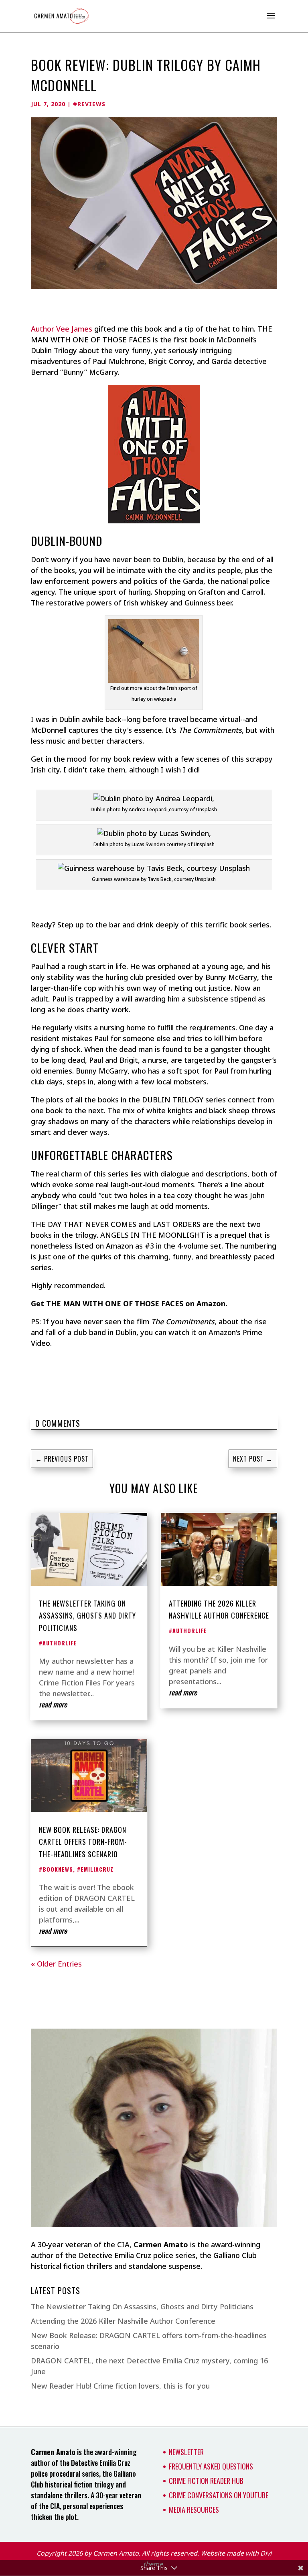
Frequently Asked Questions (211, 2466)
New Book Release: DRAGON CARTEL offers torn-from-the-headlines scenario (83, 1842)
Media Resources (194, 2510)
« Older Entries (56, 1964)
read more (53, 1704)
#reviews (89, 104)
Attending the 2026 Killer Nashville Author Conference (123, 2321)
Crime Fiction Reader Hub (206, 2481)
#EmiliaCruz (95, 1869)
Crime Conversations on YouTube (219, 2495)
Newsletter (186, 2452)
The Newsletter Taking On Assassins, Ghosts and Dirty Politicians (87, 1616)
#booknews (56, 1869)
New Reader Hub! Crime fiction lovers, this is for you (120, 2386)
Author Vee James (62, 329)
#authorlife (58, 1643)
